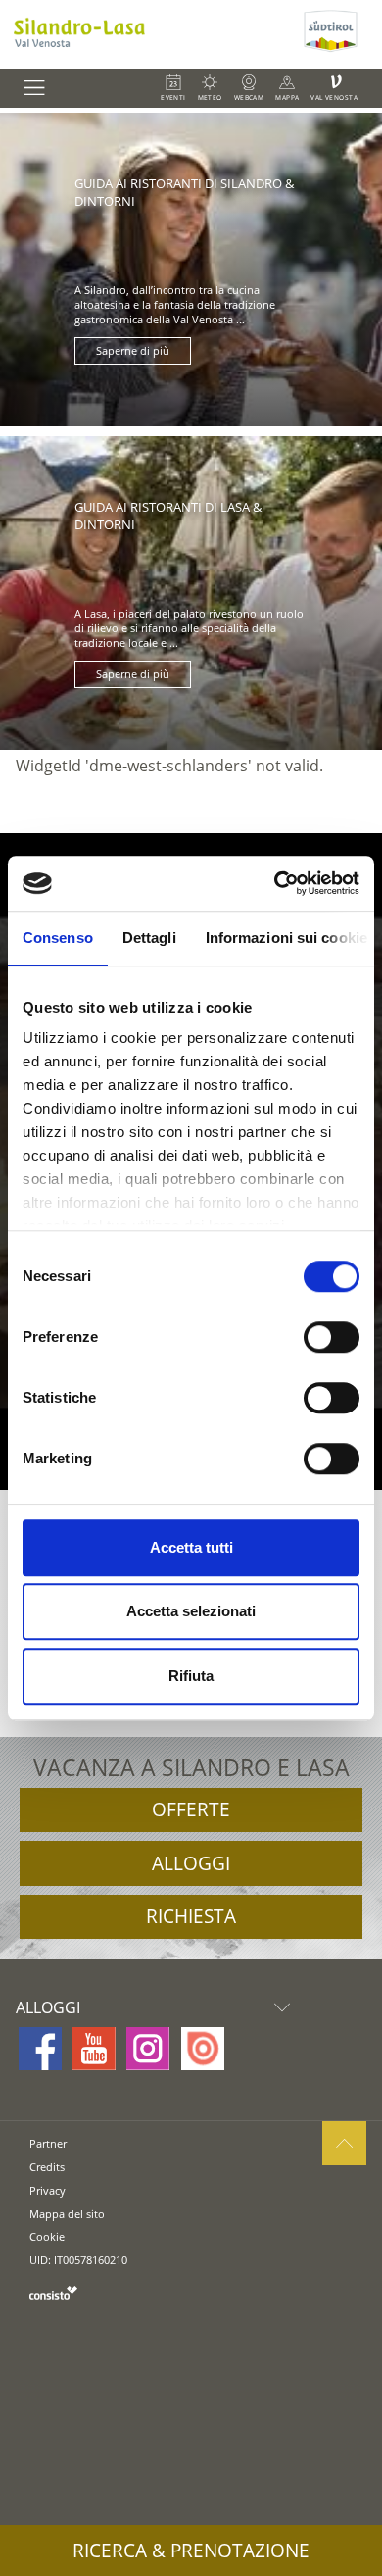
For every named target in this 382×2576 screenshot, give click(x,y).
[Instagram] (148, 2049)
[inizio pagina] (344, 2143)
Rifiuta (191, 1676)
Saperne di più (133, 351)
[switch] (332, 1337)
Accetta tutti (191, 1547)
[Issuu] (203, 2049)
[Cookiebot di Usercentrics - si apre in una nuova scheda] (275, 883)
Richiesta (191, 1916)
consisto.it (53, 2292)
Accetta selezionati (191, 1611)
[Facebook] (40, 2049)
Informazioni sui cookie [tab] (286, 938)
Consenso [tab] (58, 938)
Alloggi (191, 1863)
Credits (47, 2167)
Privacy (48, 2190)
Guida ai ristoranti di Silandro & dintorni (184, 192)
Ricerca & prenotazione (191, 2551)
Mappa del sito (67, 2214)
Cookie (47, 2236)
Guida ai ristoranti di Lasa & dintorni (168, 516)
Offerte (191, 1809)
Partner (48, 2143)
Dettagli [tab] (149, 938)
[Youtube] (94, 2049)
